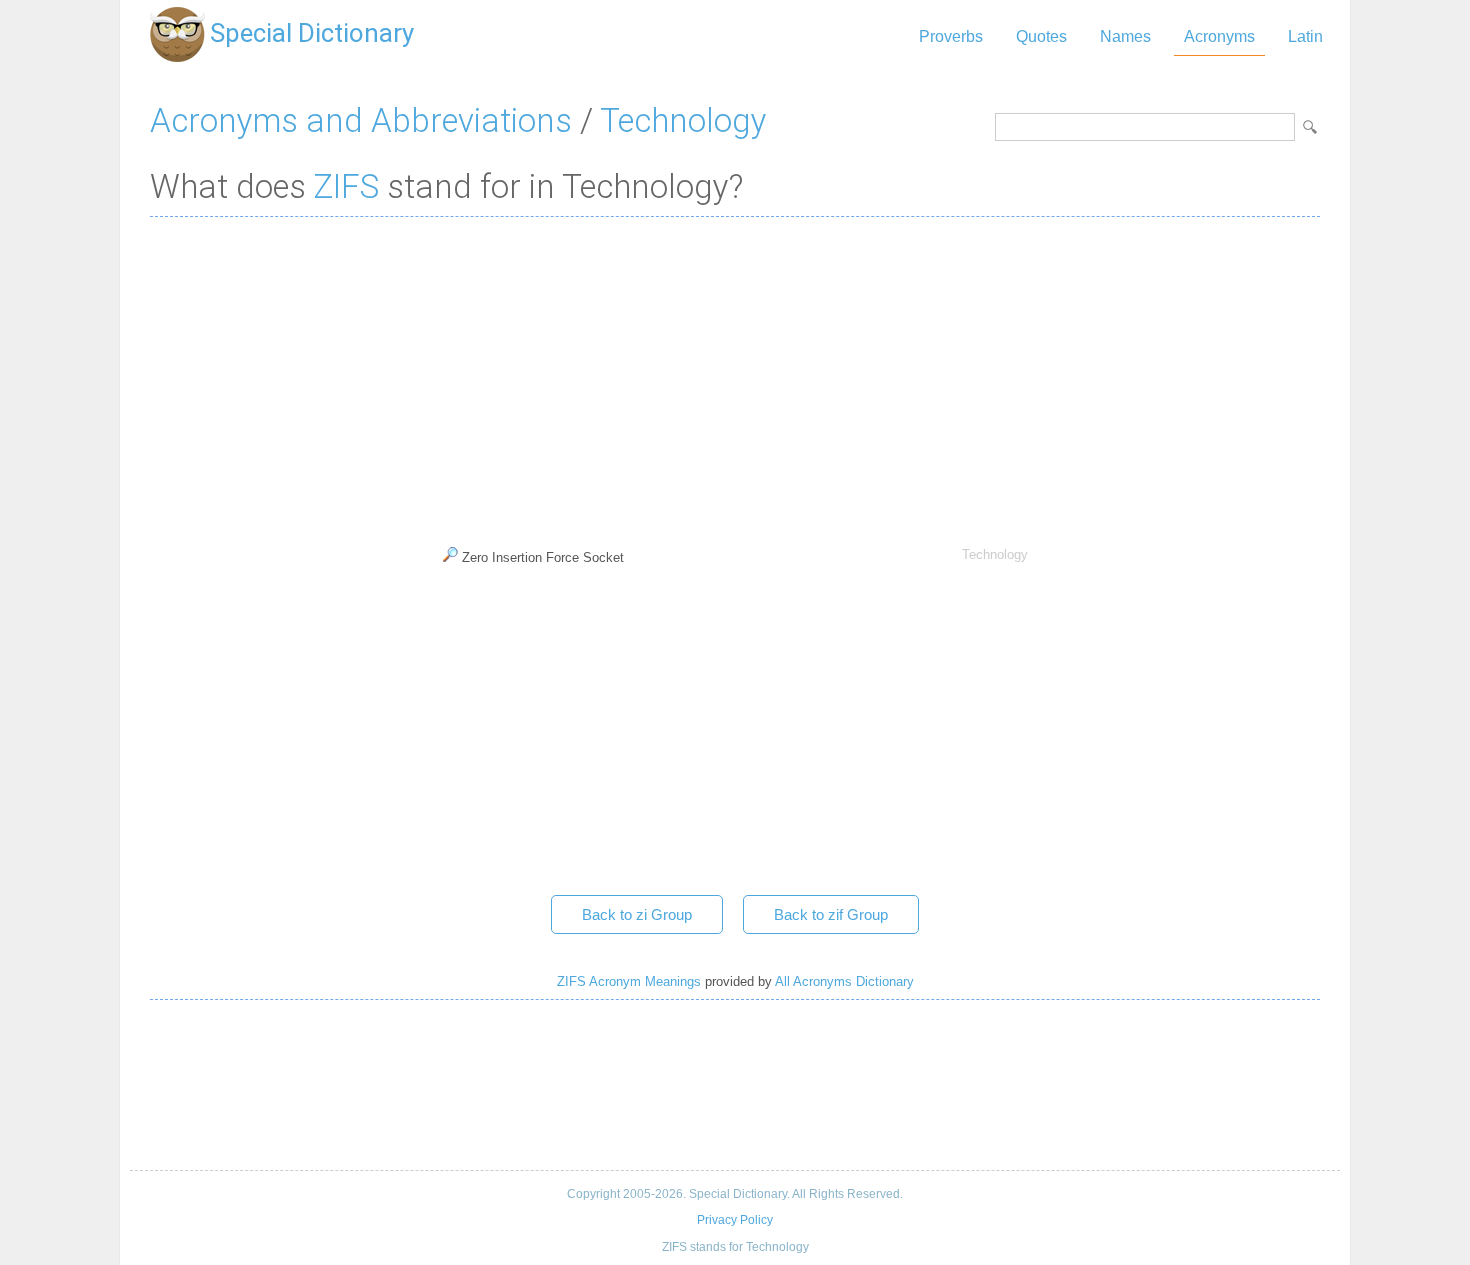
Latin (1305, 36)
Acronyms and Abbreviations (361, 120)
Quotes (1041, 36)
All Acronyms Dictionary (844, 981)
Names (1125, 36)
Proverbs (951, 36)
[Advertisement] (735, 377)
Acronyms (1219, 36)
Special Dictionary (312, 33)
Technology (683, 120)
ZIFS (346, 186)
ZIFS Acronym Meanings (629, 981)
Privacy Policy (735, 1220)
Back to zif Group (831, 914)
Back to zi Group (637, 914)
